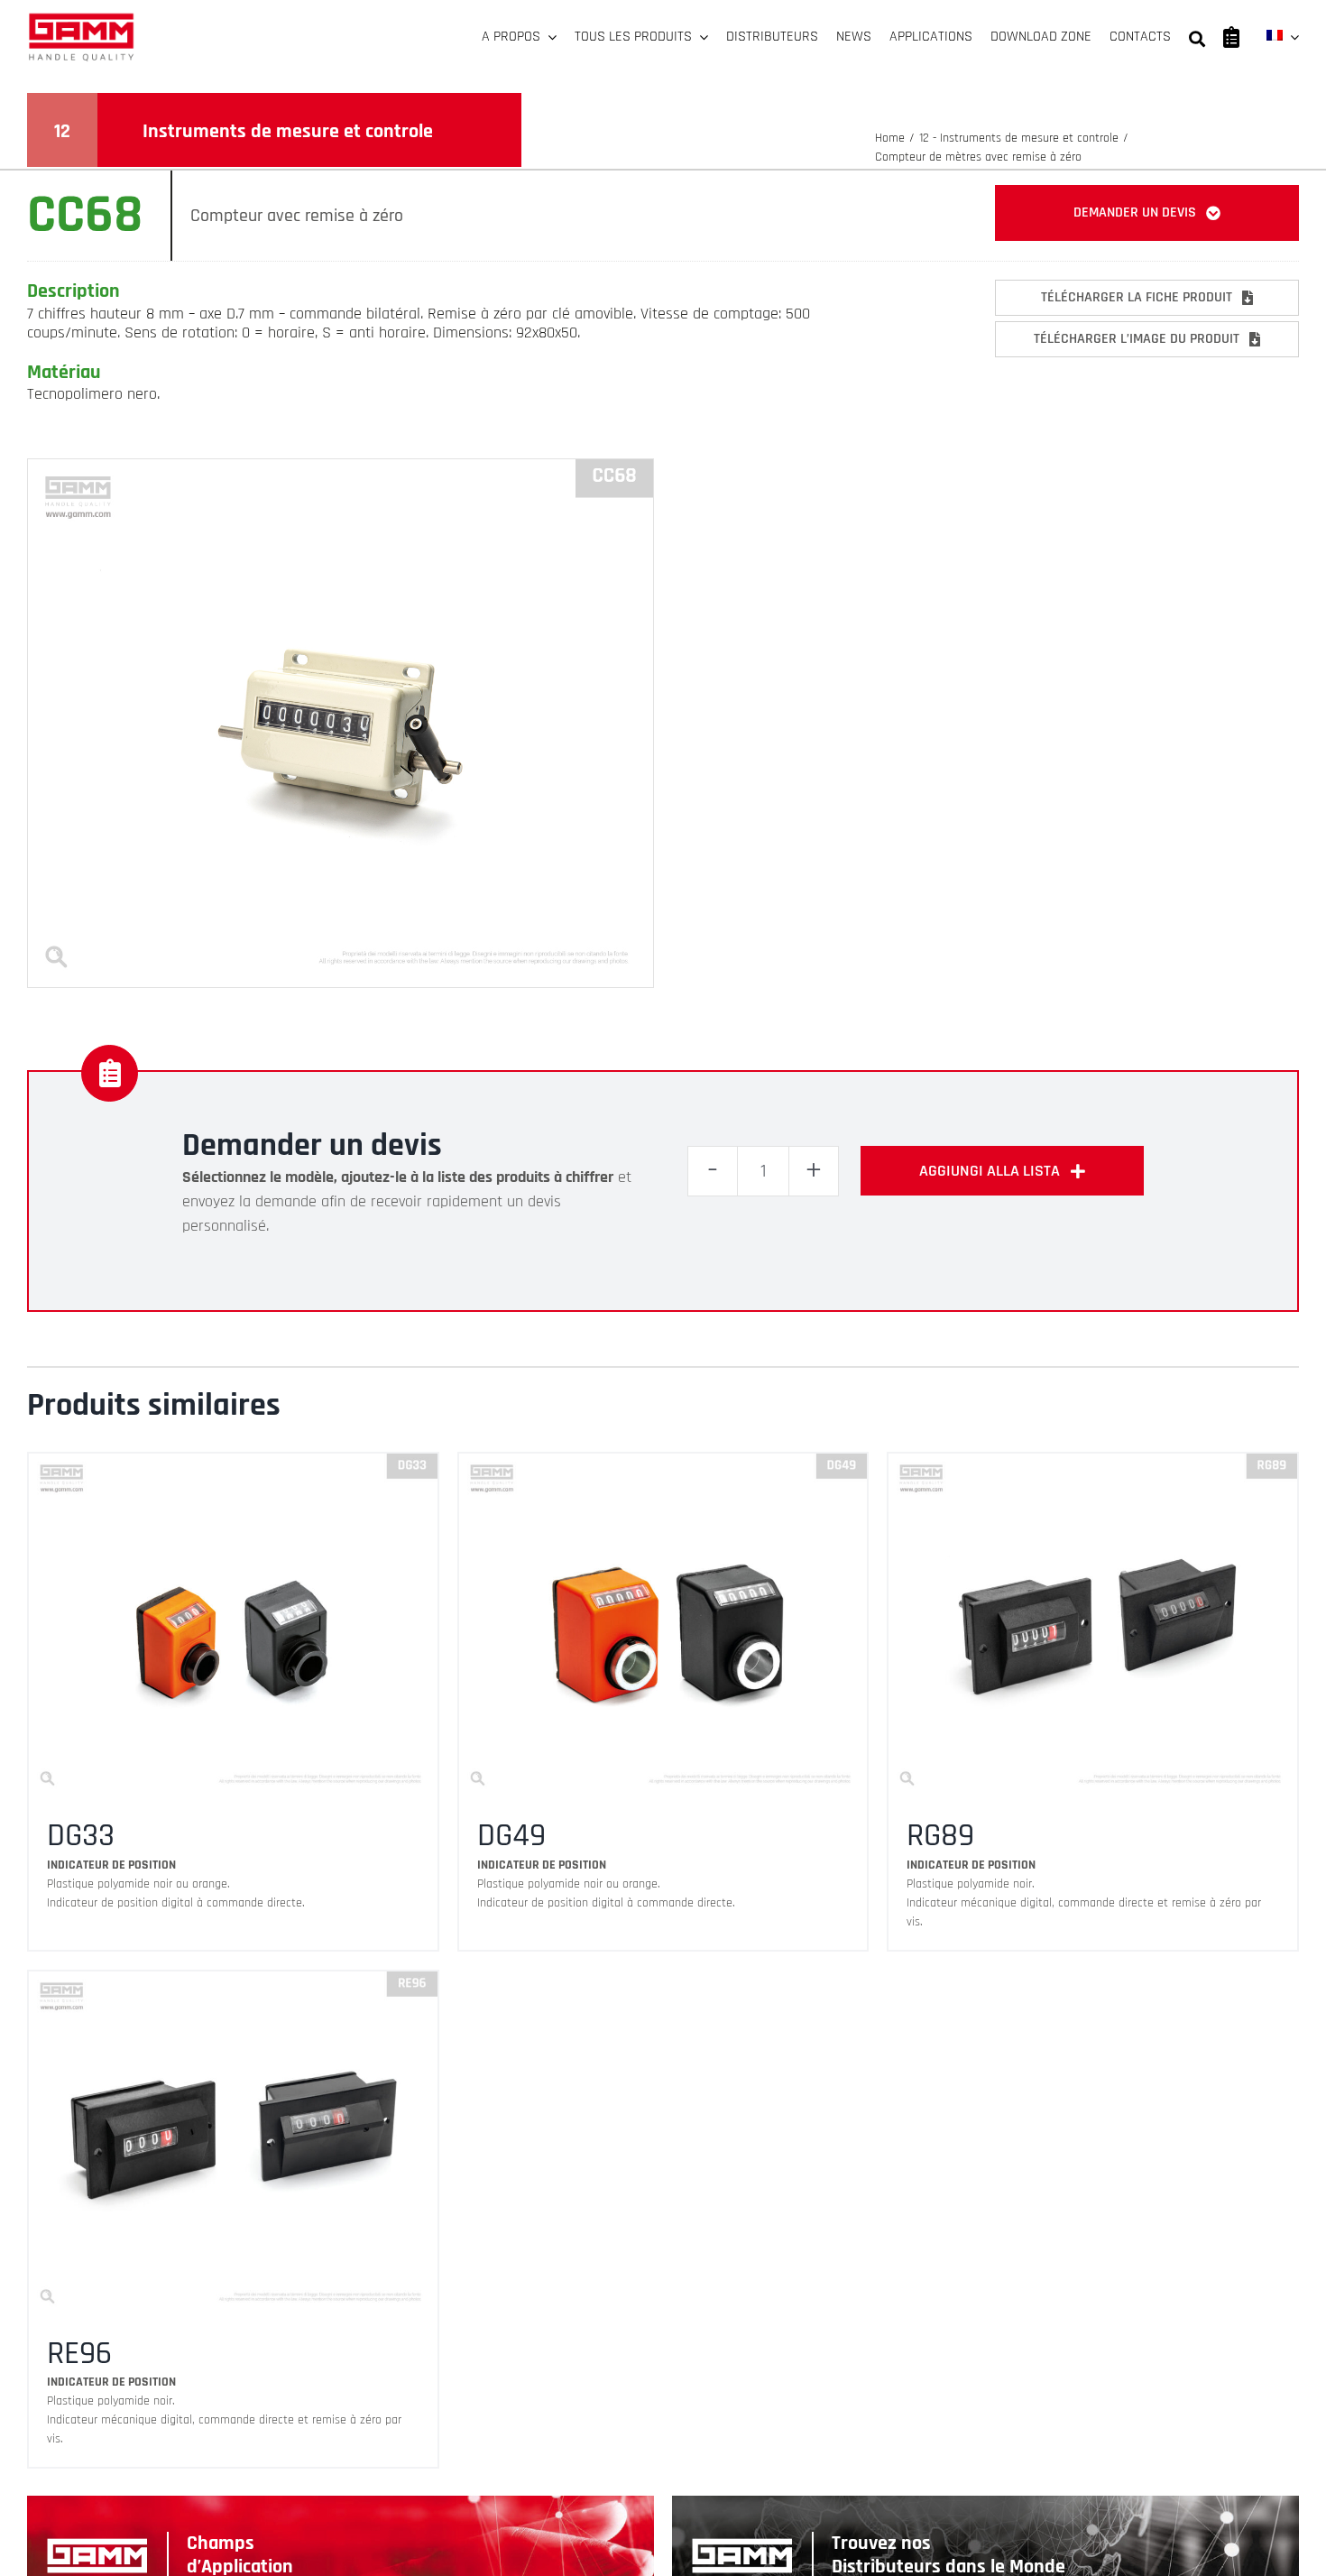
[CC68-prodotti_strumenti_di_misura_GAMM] (341, 467)
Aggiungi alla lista (990, 1171)
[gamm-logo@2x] (81, 19)
